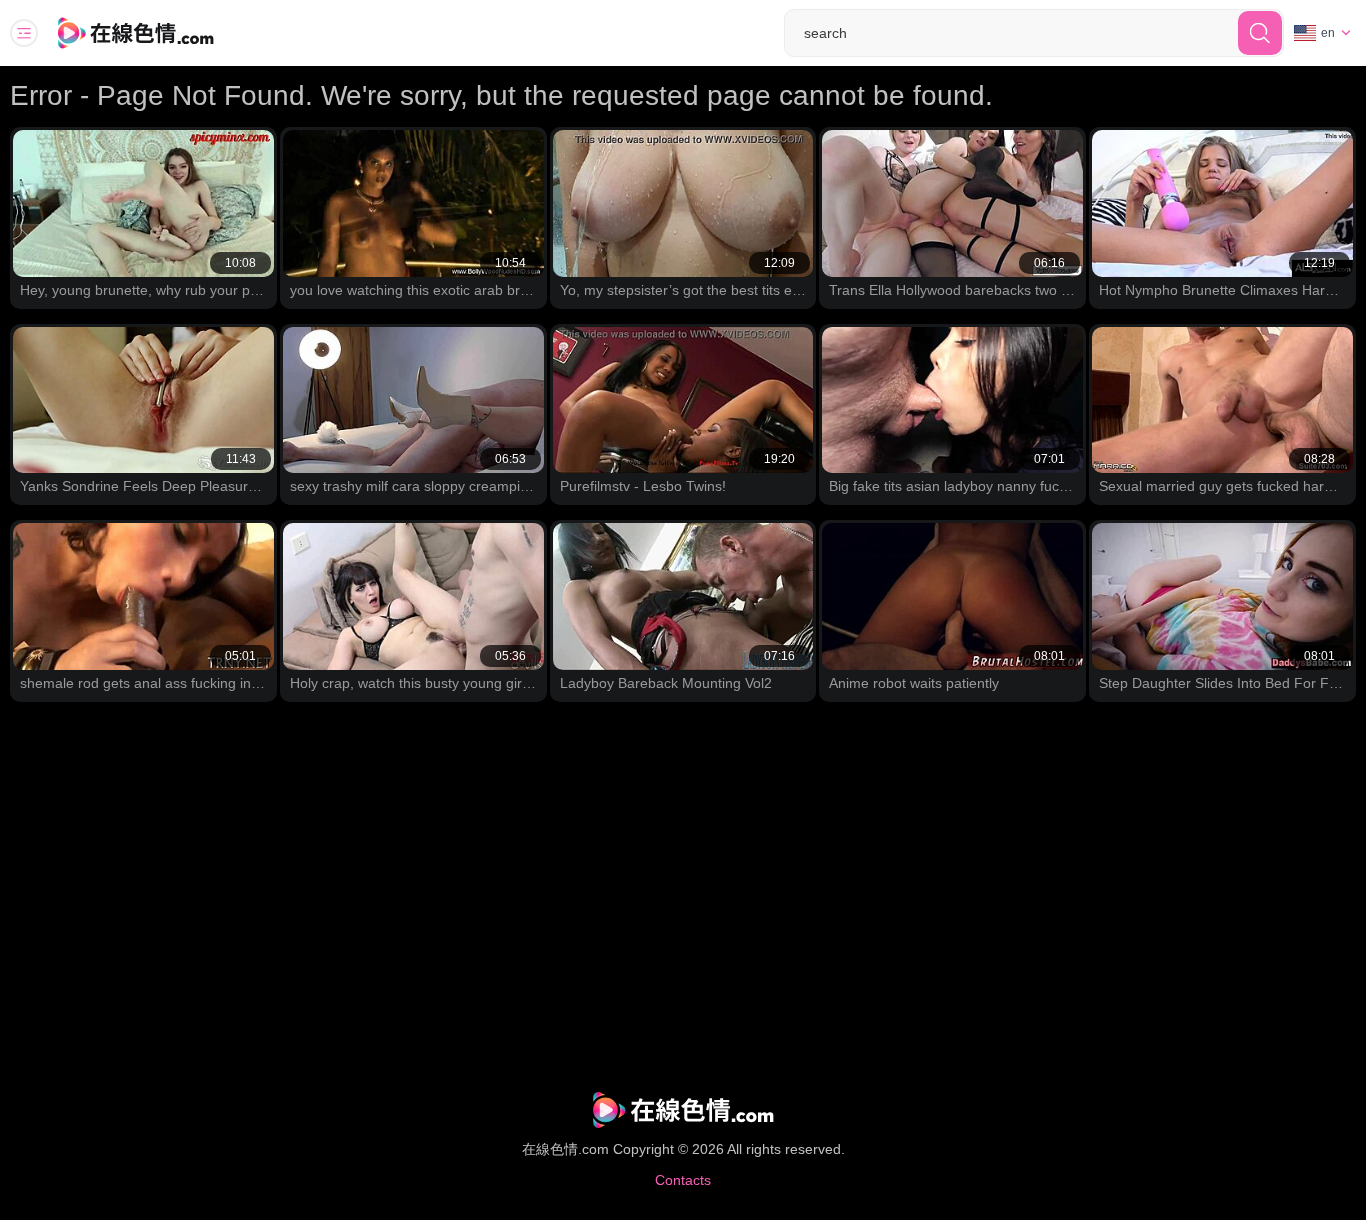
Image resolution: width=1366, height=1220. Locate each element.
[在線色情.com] (163, 33)
